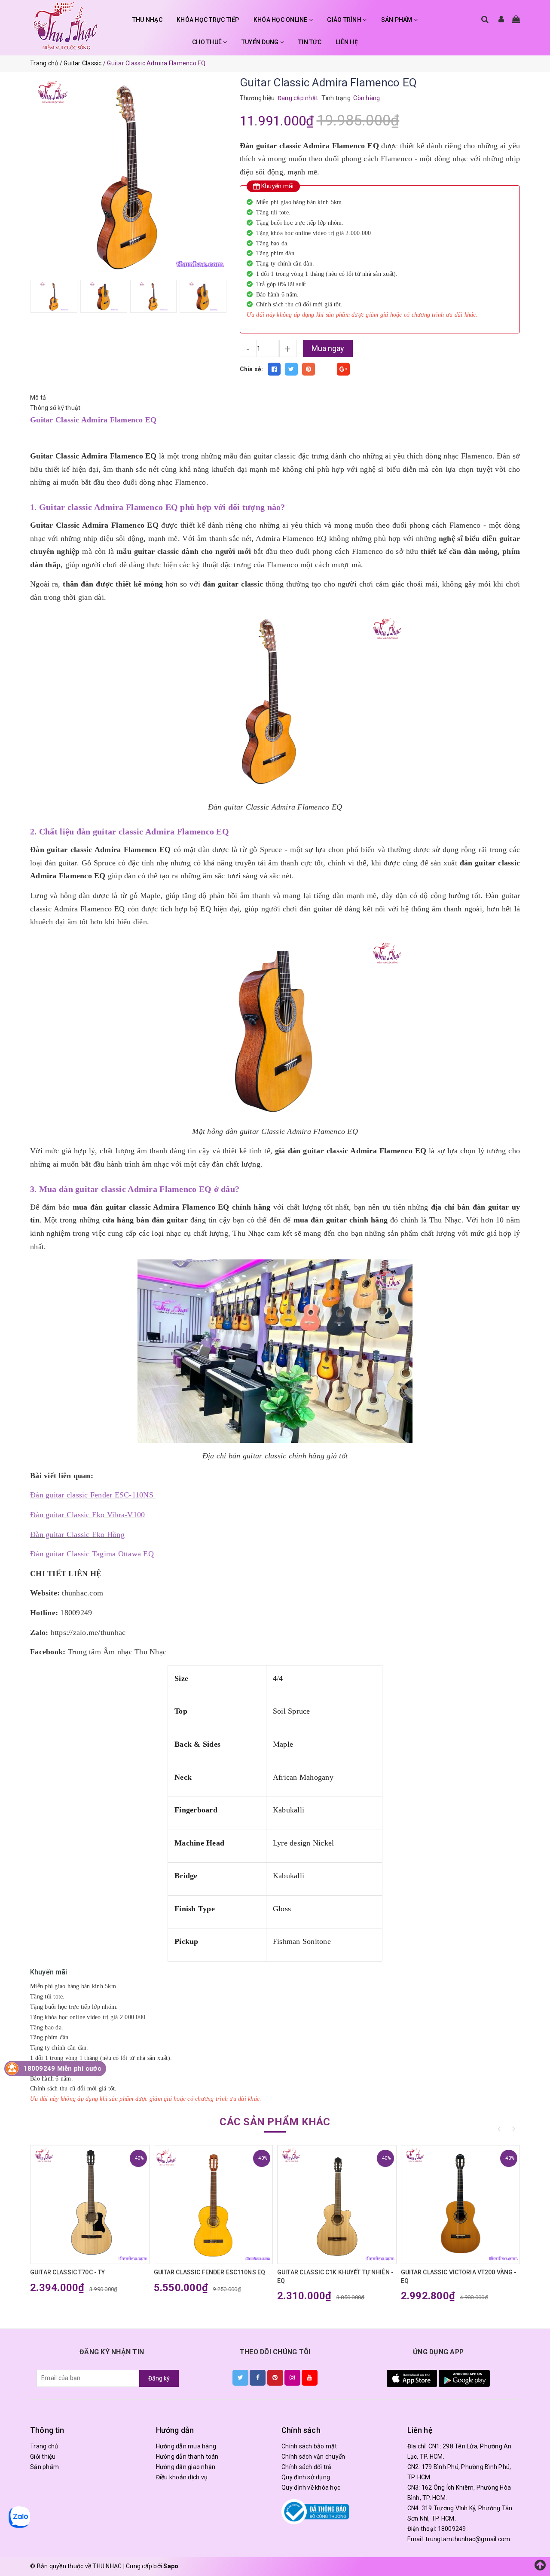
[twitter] (240, 2377)
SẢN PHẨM (397, 20)
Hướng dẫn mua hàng (186, 2446)
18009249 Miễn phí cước (62, 2069)
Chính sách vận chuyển (313, 2457)
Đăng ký (159, 2378)
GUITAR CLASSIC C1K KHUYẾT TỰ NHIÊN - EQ (335, 2277)
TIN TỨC (310, 42)
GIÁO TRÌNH (345, 20)
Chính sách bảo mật (309, 2446)
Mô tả (38, 397)
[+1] (343, 369)
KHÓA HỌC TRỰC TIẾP (208, 20)
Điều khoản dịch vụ (182, 2477)
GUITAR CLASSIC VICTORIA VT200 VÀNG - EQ (459, 2277)
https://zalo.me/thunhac (88, 1632)
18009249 (452, 2529)
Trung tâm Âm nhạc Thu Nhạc (117, 1652)
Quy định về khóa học (311, 2487)
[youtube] (310, 2377)
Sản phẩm (44, 2467)
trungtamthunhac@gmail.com (468, 2539)
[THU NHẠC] (66, 26)
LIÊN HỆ (347, 42)
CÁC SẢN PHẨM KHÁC (275, 2122)
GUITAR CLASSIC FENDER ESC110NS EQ (210, 2272)
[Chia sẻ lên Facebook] (274, 369)
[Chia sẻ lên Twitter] (291, 369)
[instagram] (292, 2377)
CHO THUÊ (208, 42)
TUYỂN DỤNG (261, 42)
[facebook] (258, 2377)
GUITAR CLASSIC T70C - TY (67, 2272)
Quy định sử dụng (306, 2477)
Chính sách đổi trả (307, 2467)
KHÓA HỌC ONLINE (281, 20)
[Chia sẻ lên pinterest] (309, 369)
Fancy (326, 369)
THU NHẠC (147, 20)
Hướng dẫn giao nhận (186, 2467)
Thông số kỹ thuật (55, 408)
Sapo (171, 2566)
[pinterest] (275, 2377)
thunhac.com (82, 1593)
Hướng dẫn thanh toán (187, 2457)
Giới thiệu (43, 2457)
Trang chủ (44, 2446)
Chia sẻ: (252, 369)
